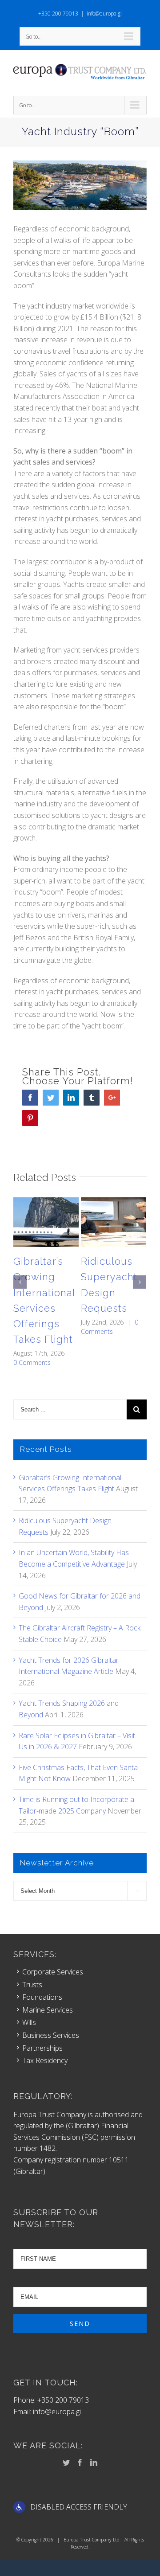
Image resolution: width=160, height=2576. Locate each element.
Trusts (32, 1985)
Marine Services (48, 2010)
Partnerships (42, 2048)
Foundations (42, 1997)
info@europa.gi (104, 14)
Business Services (51, 2035)
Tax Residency (45, 2060)
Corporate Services (53, 1972)
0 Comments (32, 1362)
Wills (29, 2022)
